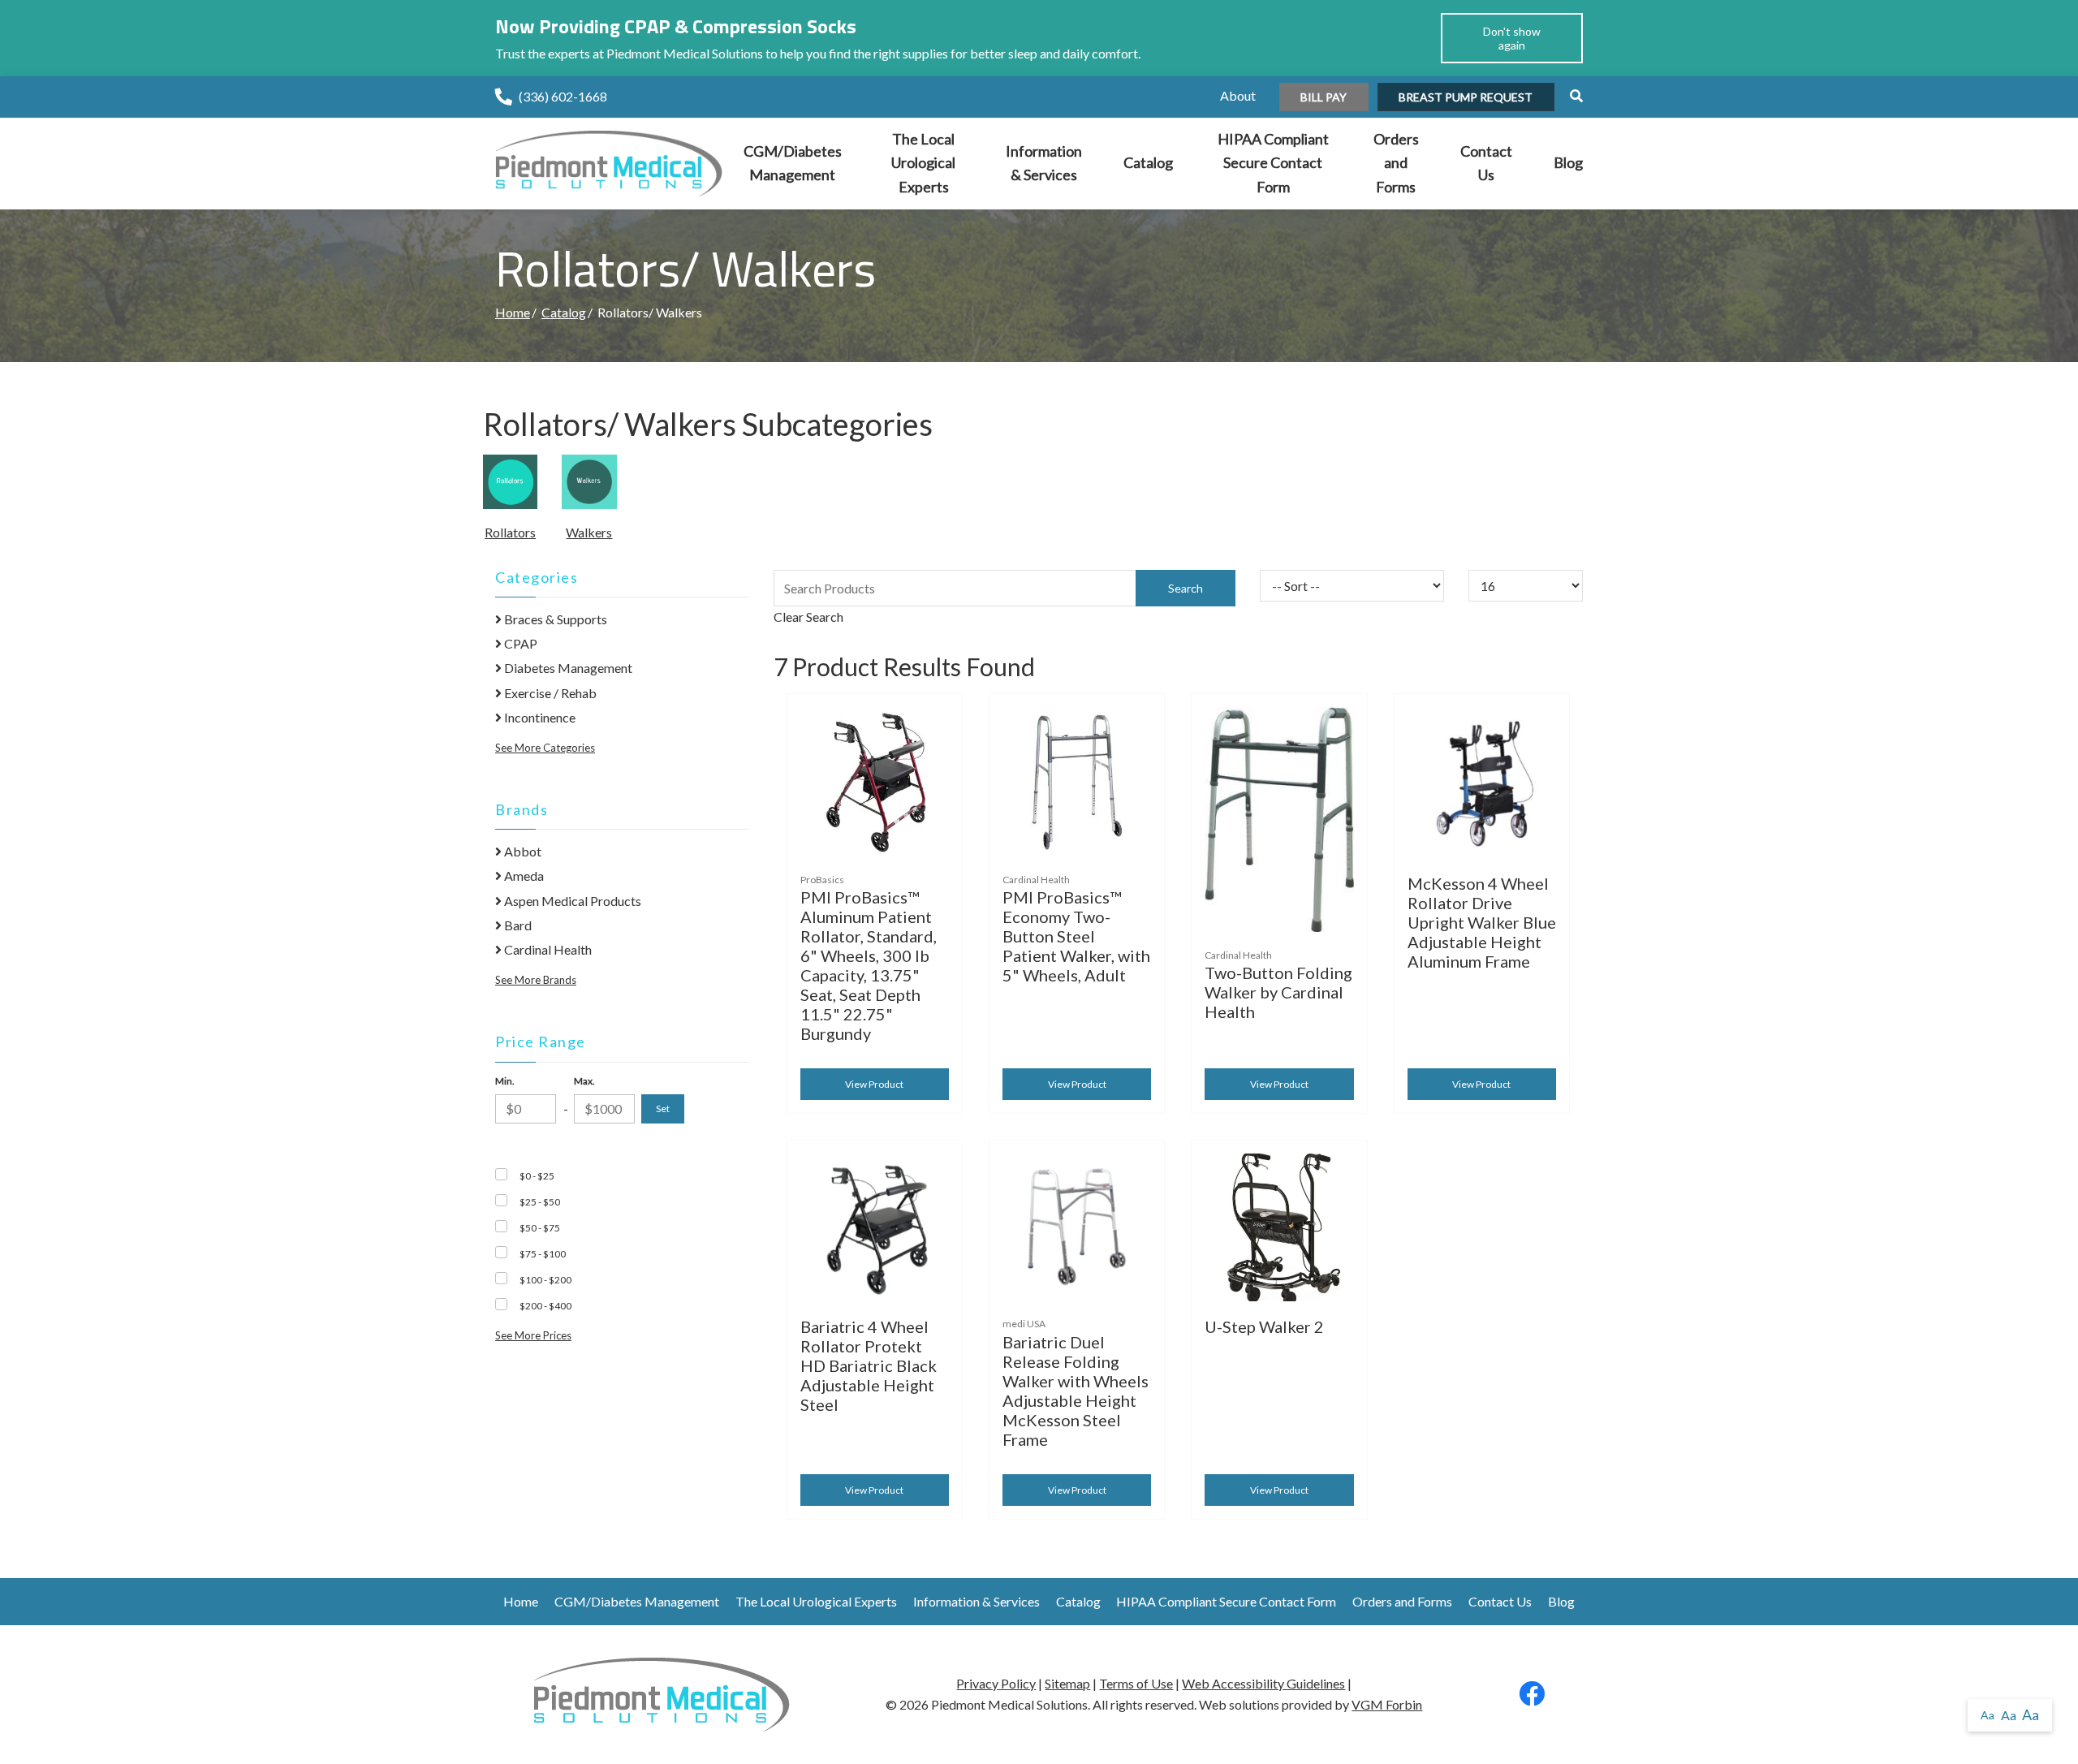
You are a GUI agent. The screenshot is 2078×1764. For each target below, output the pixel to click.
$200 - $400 (545, 1306)
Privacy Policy (996, 1683)
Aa (1987, 1715)
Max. (584, 1081)
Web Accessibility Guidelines (1263, 1683)
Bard (517, 925)
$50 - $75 (540, 1228)
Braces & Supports (554, 619)
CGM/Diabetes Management (793, 163)
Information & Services (1044, 163)
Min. (505, 1081)
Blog (1568, 162)
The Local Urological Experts (923, 163)
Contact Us (1486, 163)
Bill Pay (1324, 97)
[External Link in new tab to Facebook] (1532, 1698)
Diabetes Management (567, 668)
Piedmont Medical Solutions (1009, 1704)
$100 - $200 (545, 1280)
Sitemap (1067, 1683)
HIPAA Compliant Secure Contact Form (1273, 163)
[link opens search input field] (1570, 95)
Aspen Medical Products (571, 901)
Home (513, 312)
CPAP (519, 643)
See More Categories (545, 748)
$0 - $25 (537, 1176)
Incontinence (539, 717)
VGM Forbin (1387, 1704)
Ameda (523, 876)
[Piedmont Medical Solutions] (609, 161)
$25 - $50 (540, 1202)
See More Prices (533, 1335)
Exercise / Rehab (549, 693)
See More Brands (536, 980)
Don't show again (1512, 38)
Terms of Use (1136, 1683)
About (1238, 95)
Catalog (1148, 162)
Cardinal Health (547, 949)
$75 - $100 (543, 1254)
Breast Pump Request (1466, 97)
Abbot (522, 851)
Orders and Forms (1396, 163)
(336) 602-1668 (563, 96)
